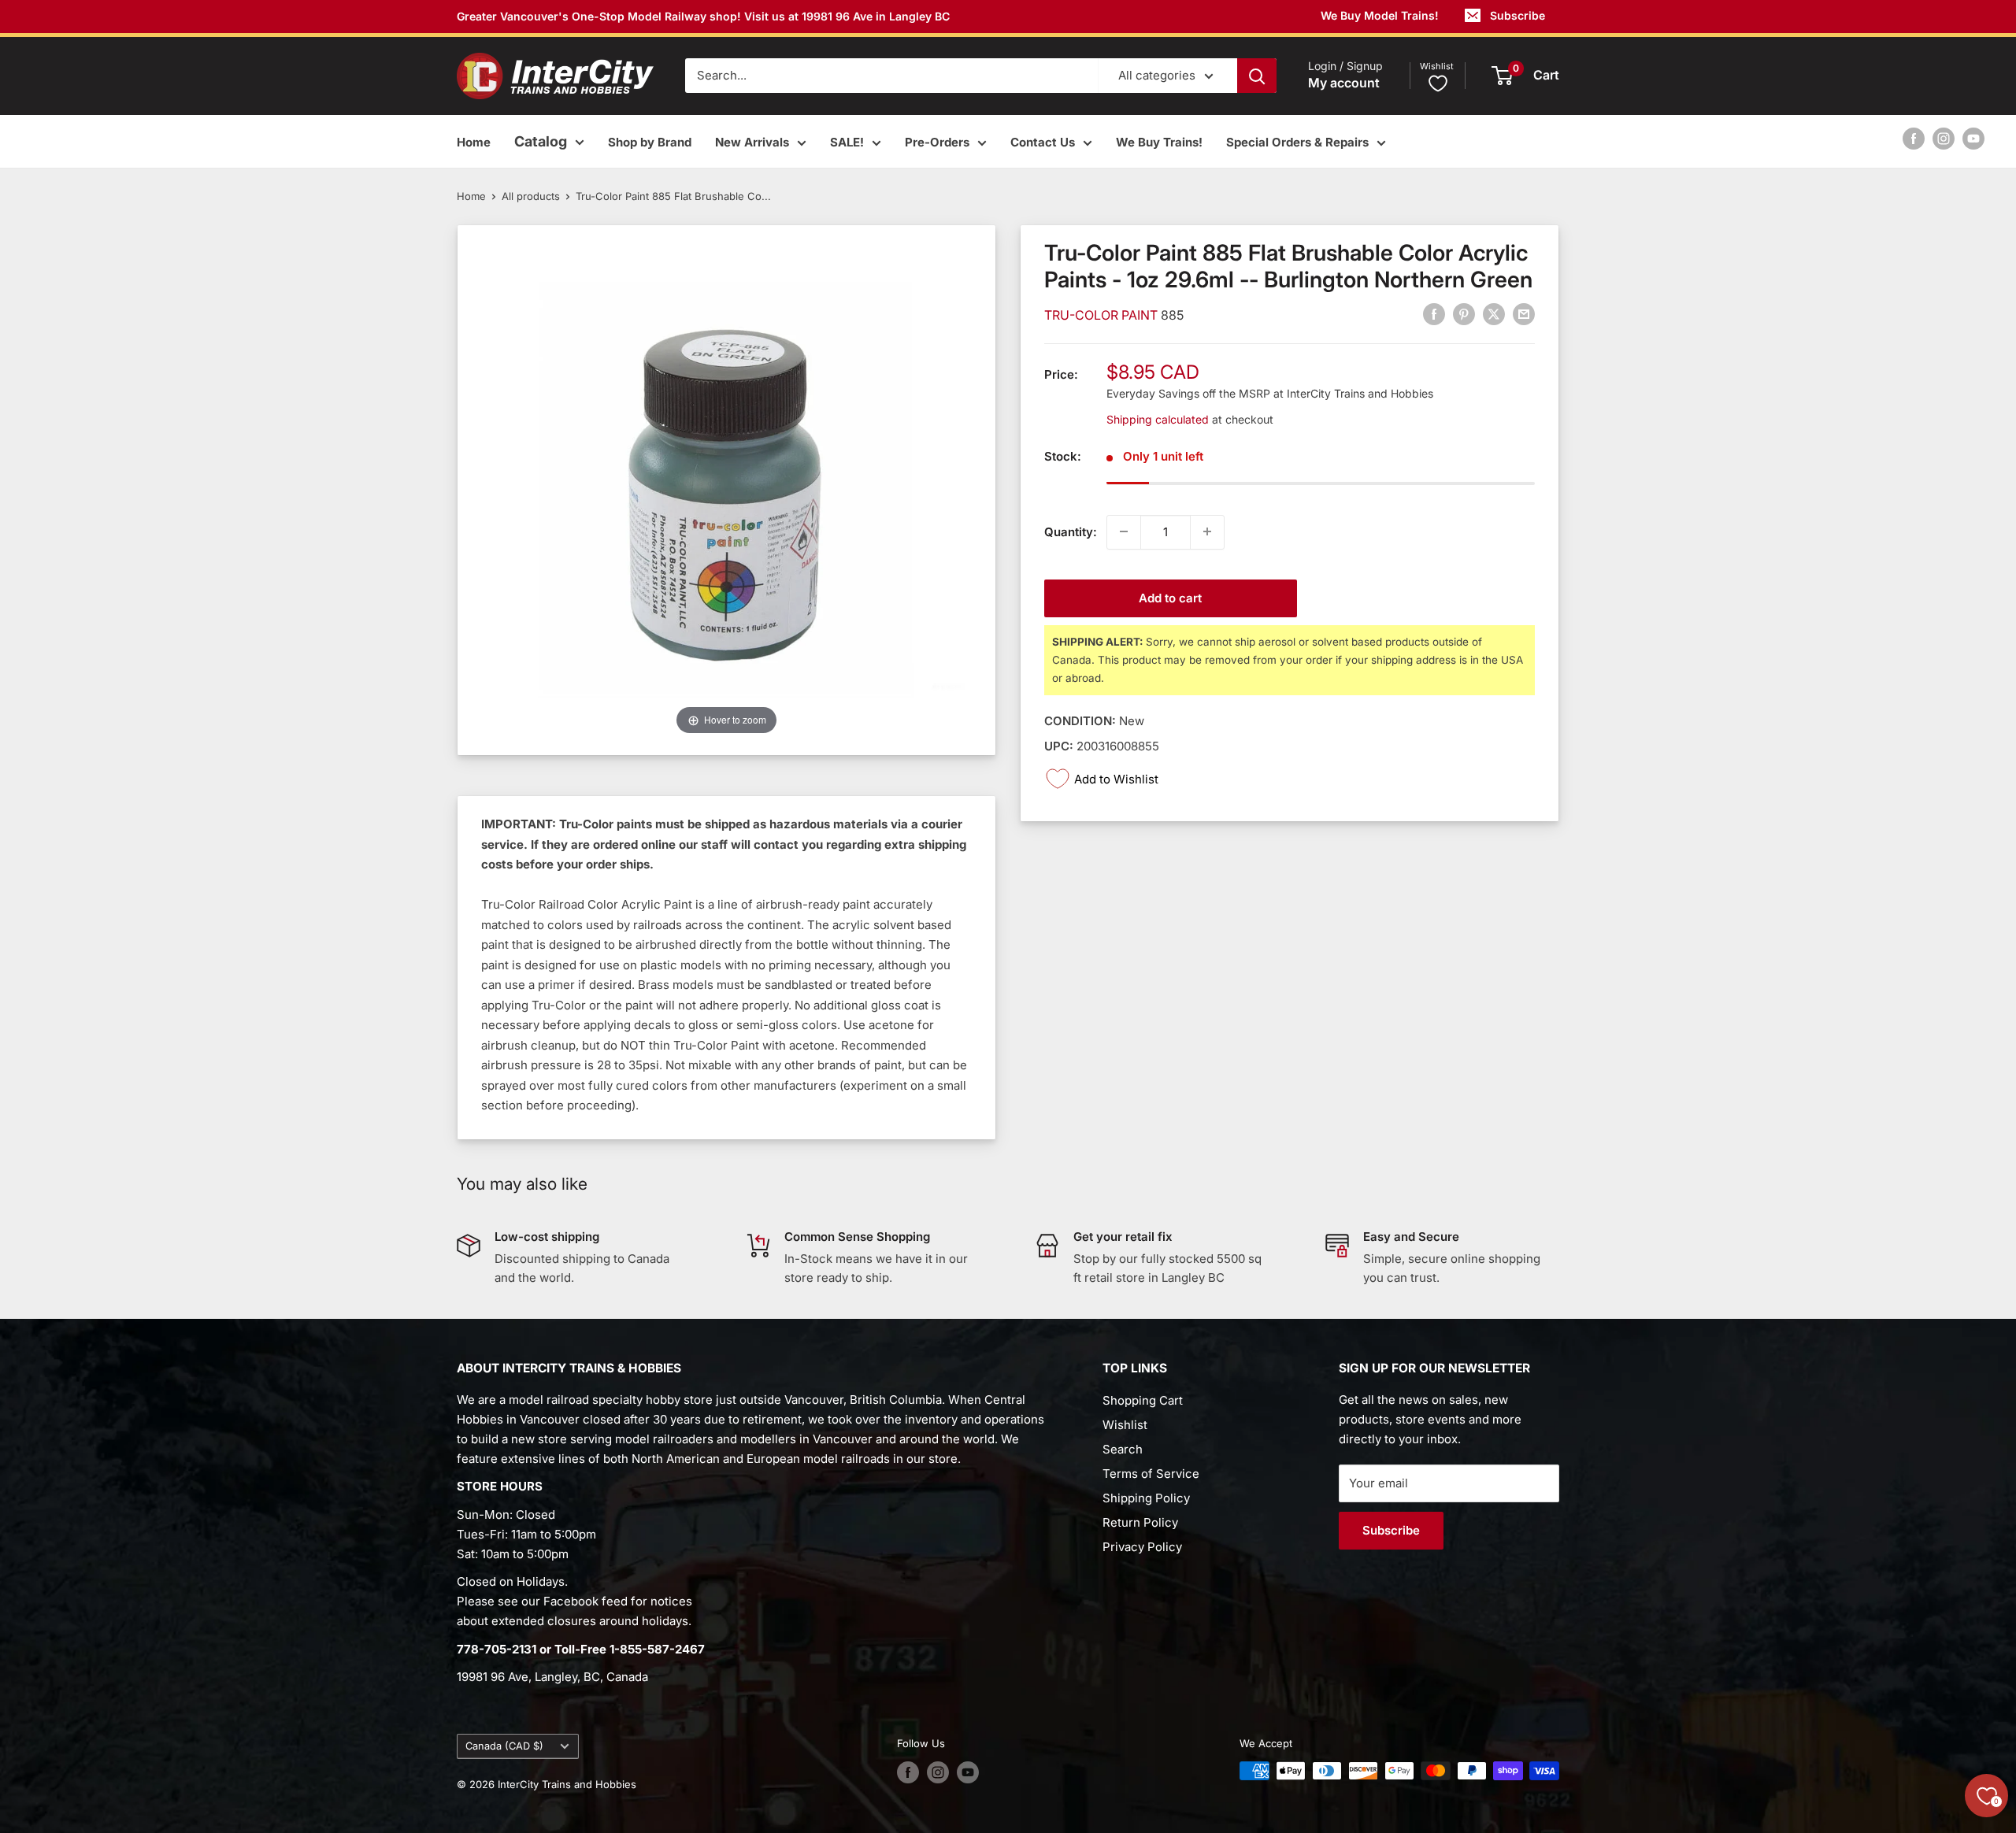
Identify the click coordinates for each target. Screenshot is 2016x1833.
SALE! (847, 142)
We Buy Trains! (1159, 142)
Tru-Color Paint (1102, 314)
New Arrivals (752, 142)
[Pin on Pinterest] (1464, 314)
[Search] (1257, 76)
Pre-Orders (937, 142)
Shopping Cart (1143, 1400)
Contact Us (1043, 142)
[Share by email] (1524, 314)
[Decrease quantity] (1124, 531)
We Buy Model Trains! (1380, 15)
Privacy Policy (1142, 1547)
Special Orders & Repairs (1297, 142)
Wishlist (1125, 1425)
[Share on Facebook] (1434, 314)
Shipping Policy (1146, 1498)
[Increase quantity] (1207, 531)
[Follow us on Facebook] (1914, 138)
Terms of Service (1151, 1474)
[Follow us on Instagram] (1944, 138)
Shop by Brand (650, 142)
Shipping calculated (1158, 418)
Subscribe (1518, 15)
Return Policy (1140, 1522)
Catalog (541, 141)
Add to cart (1170, 597)
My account (1344, 83)
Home (474, 142)
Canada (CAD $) (504, 1746)
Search (1123, 1449)
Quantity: (1071, 531)
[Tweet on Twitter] (1494, 314)
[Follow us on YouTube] (1973, 138)
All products (531, 196)
